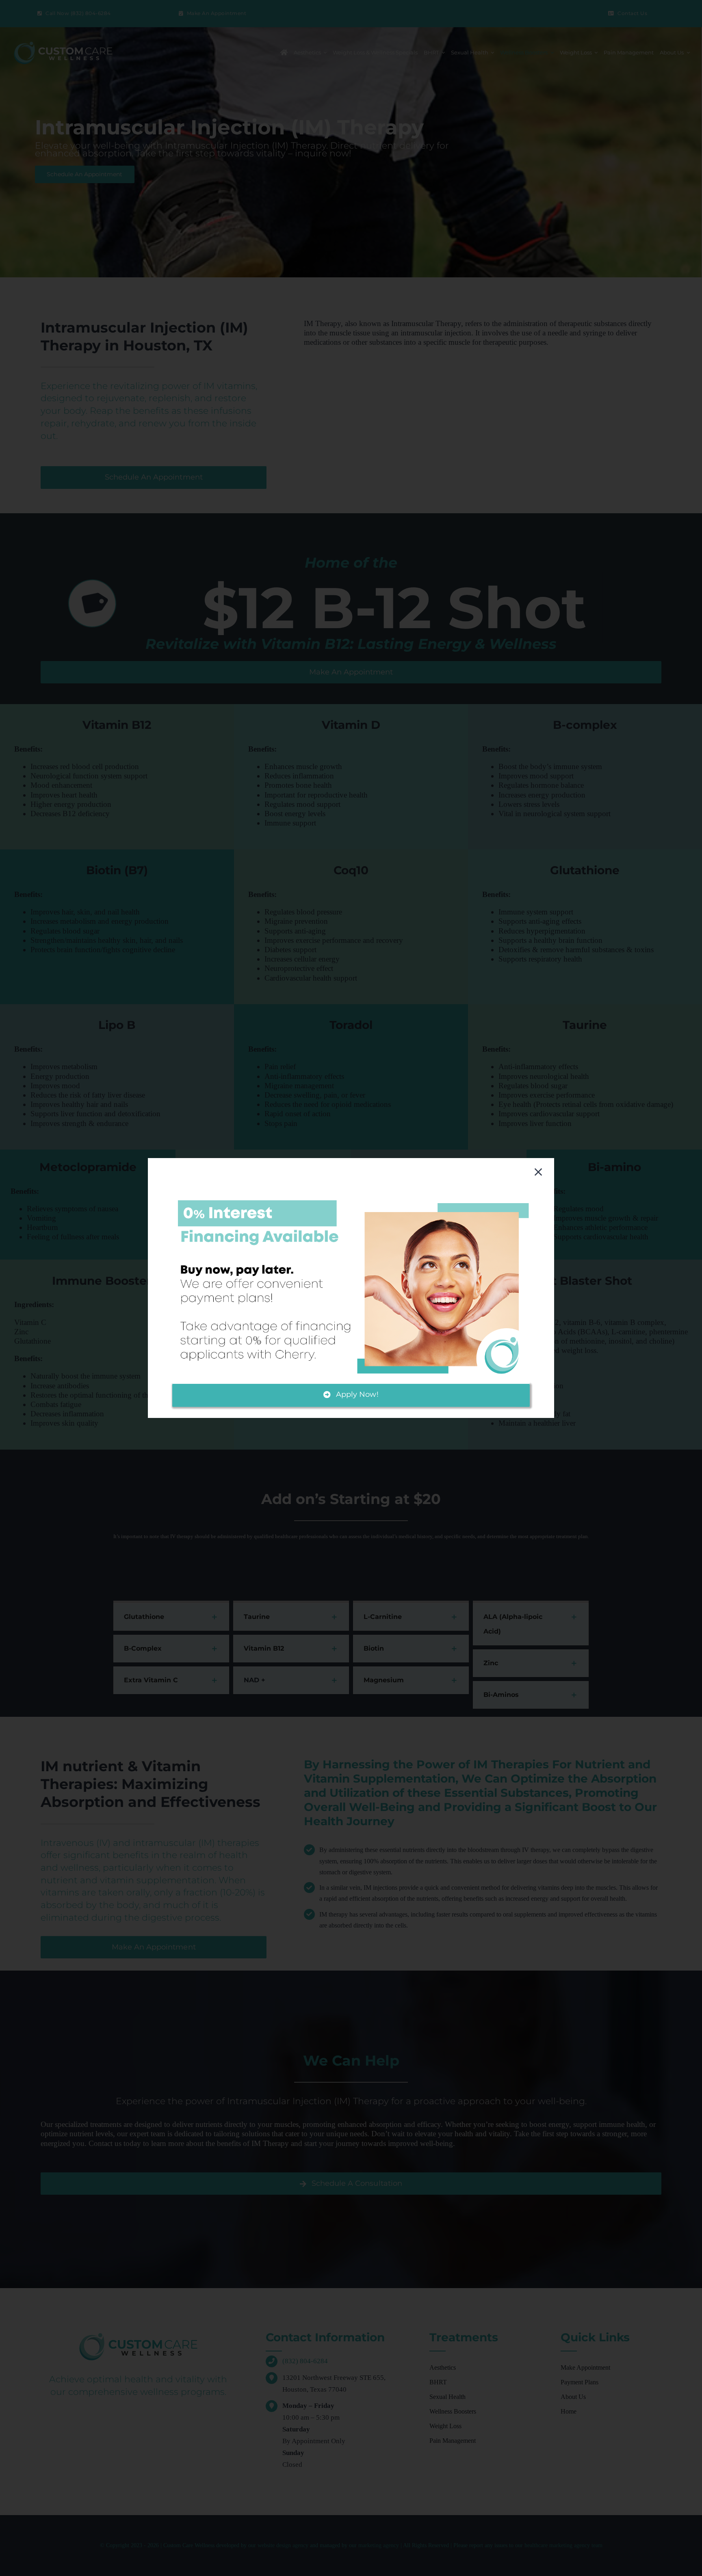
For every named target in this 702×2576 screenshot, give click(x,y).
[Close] (538, 1172)
